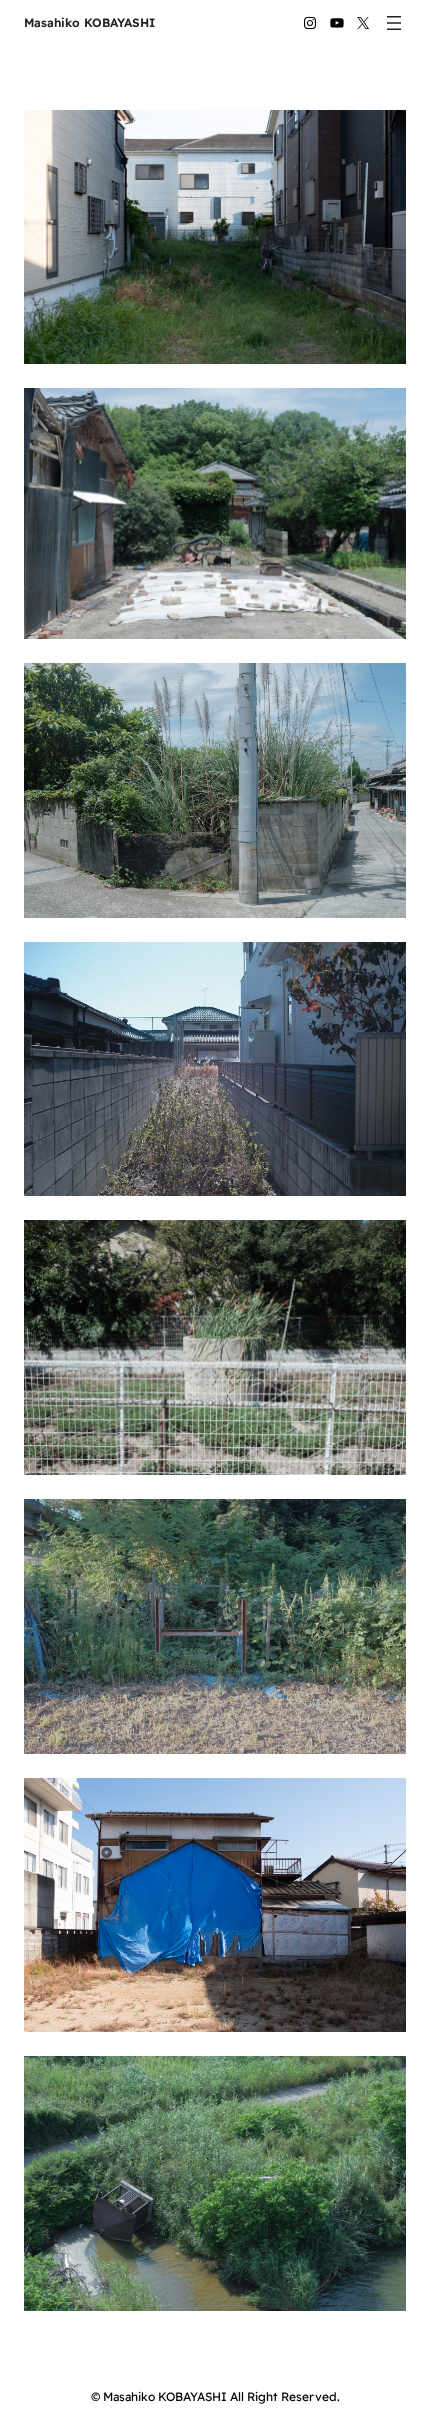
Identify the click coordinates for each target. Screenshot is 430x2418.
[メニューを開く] (394, 23)
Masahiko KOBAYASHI (89, 22)
